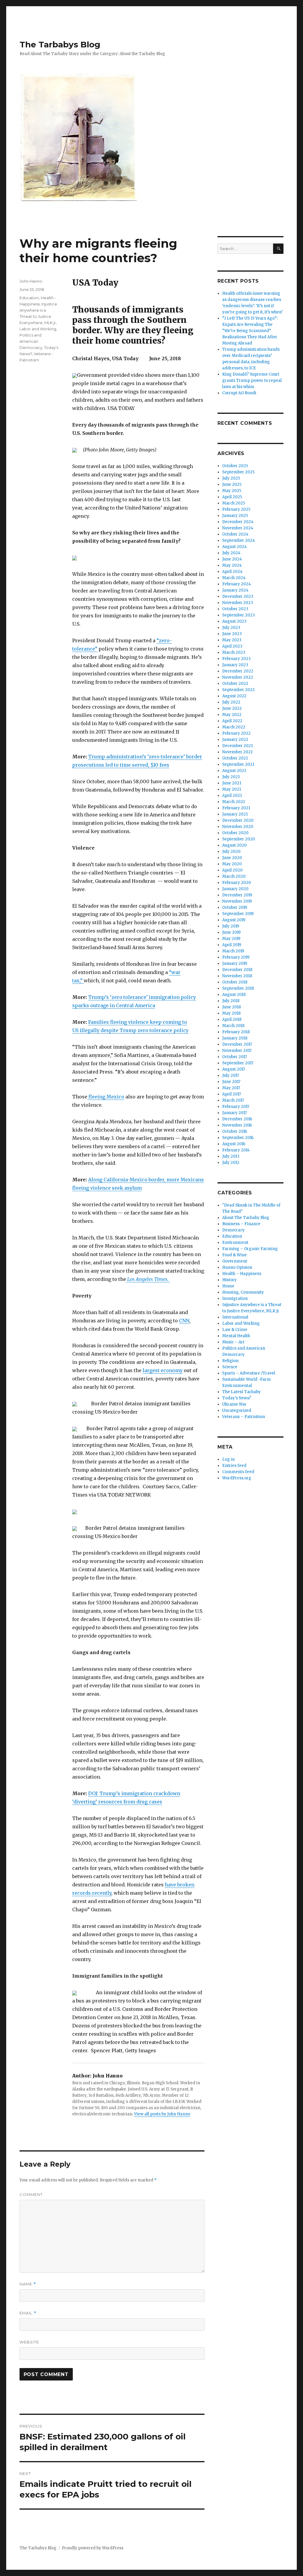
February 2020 (237, 883)
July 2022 (231, 702)
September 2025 (238, 472)
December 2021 (237, 746)
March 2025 (234, 503)
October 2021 (235, 758)
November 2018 (237, 976)
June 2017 (231, 1082)
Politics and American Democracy (31, 341)
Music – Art (233, 1342)
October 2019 (235, 907)
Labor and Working (38, 329)
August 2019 (234, 920)
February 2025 (236, 509)
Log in (228, 1459)
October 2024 (235, 534)
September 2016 (238, 1138)
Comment (31, 2194)
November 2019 (237, 901)
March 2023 (234, 652)
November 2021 (237, 752)
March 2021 (233, 802)
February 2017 (236, 1107)
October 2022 (235, 684)
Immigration (235, 1299)
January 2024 (235, 590)
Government (235, 1261)
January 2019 (235, 963)
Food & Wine (234, 1255)
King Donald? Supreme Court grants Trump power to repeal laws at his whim (252, 381)
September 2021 (238, 764)
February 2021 (236, 808)
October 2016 (235, 1131)
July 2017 (231, 1075)
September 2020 (239, 839)
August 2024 (234, 547)
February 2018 (236, 1032)
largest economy (163, 1370)
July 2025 (231, 478)
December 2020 (238, 820)
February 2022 (236, 733)
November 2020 (238, 827)
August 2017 (234, 1069)
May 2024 (232, 565)
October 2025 (235, 466)
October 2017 (234, 1057)
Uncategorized (237, 1410)
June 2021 (232, 783)
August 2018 (234, 995)
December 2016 (237, 1119)
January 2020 (235, 889)
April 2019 (232, 945)
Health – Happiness (242, 1274)
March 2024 (234, 578)
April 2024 (232, 572)
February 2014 (236, 1150)
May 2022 (232, 715)
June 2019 (231, 932)
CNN (184, 1321)
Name (28, 2284)
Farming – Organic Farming (250, 1249)
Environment (235, 1243)
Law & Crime (235, 1330)
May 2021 (232, 789)
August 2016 (234, 1144)
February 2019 (236, 957)
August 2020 (234, 845)
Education (29, 298)
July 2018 (231, 1001)
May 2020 (232, 864)
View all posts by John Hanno (162, 2114)
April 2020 (232, 870)
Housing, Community (243, 1292)
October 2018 (235, 982)
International (235, 1317)
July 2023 (231, 628)
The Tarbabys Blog (60, 44)
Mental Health (236, 1336)
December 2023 (238, 596)
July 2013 (231, 1156)
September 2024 (239, 540)
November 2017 (237, 1051)
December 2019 (237, 895)
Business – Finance (241, 1224)
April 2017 (232, 1094)
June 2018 (232, 1007)
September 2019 (238, 914)
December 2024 (238, 522)
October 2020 (235, 833)
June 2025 (232, 484)
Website (29, 2342)
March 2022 (234, 727)
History (229, 1280)
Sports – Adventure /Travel (249, 1373)
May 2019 (231, 939)
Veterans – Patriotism (244, 1417)
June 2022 (232, 708)
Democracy (233, 1230)
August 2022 (234, 696)
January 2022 (235, 740)
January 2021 (235, 814)
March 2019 (233, 951)
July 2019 (231, 926)
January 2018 (235, 1038)
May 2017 (231, 1088)
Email (28, 2313)
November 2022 (238, 677)
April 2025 (232, 497)
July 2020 (231, 852)
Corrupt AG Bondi (239, 393)
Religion (230, 1361)
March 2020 (234, 876)
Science (230, 1367)
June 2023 (232, 634)
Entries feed (234, 1466)
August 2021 (234, 771)
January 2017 (234, 1113)
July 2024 (231, 553)
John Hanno (31, 281)
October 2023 (235, 609)
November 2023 (238, 603)
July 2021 (231, 777)
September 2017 (238, 1063)
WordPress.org (237, 1478)
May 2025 (232, 491)
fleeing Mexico (106, 1097)
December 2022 (238, 671)
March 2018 (233, 1026)
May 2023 (232, 640)
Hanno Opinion (237, 1267)
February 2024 (237, 584)
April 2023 (232, 646)
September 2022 (238, 690)
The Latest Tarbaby (241, 1392)
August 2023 (234, 621)
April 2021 (232, 796)
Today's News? (237, 1398)
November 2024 (238, 528)
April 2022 (232, 721)
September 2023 (238, 615)
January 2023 (235, 665)
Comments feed (238, 1472)
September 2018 (238, 988)
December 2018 (237, 970)
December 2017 (237, 1044)
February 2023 (236, 659)
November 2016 (237, 1125)
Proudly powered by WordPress (93, 2548)
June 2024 (232, 559)
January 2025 (235, 516)
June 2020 (232, 858)
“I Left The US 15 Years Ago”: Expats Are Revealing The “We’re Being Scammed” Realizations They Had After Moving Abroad (250, 331)
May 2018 (231, 1013)
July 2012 (231, 1163)
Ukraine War (234, 1404)
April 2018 (232, 1019)
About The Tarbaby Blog (246, 1218)
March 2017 (233, 1100)
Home (228, 1286)
